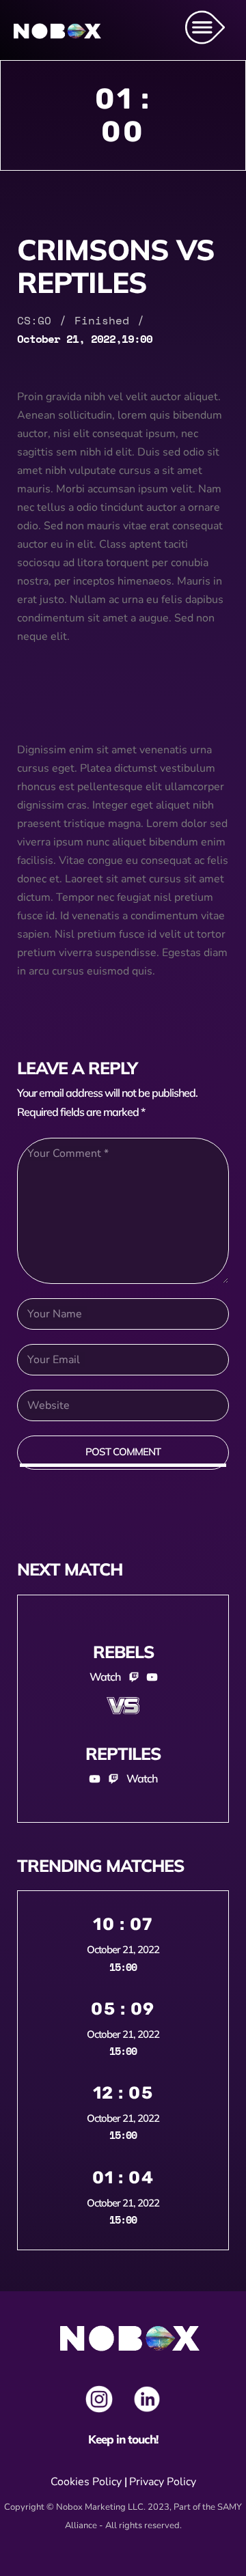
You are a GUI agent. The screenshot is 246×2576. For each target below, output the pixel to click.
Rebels (123, 1652)
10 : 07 (123, 1924)
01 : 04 (123, 2178)
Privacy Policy (163, 2482)
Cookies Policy (86, 2482)
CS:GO (34, 320)
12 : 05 (123, 2093)
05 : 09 (123, 2009)
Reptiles (123, 1753)
